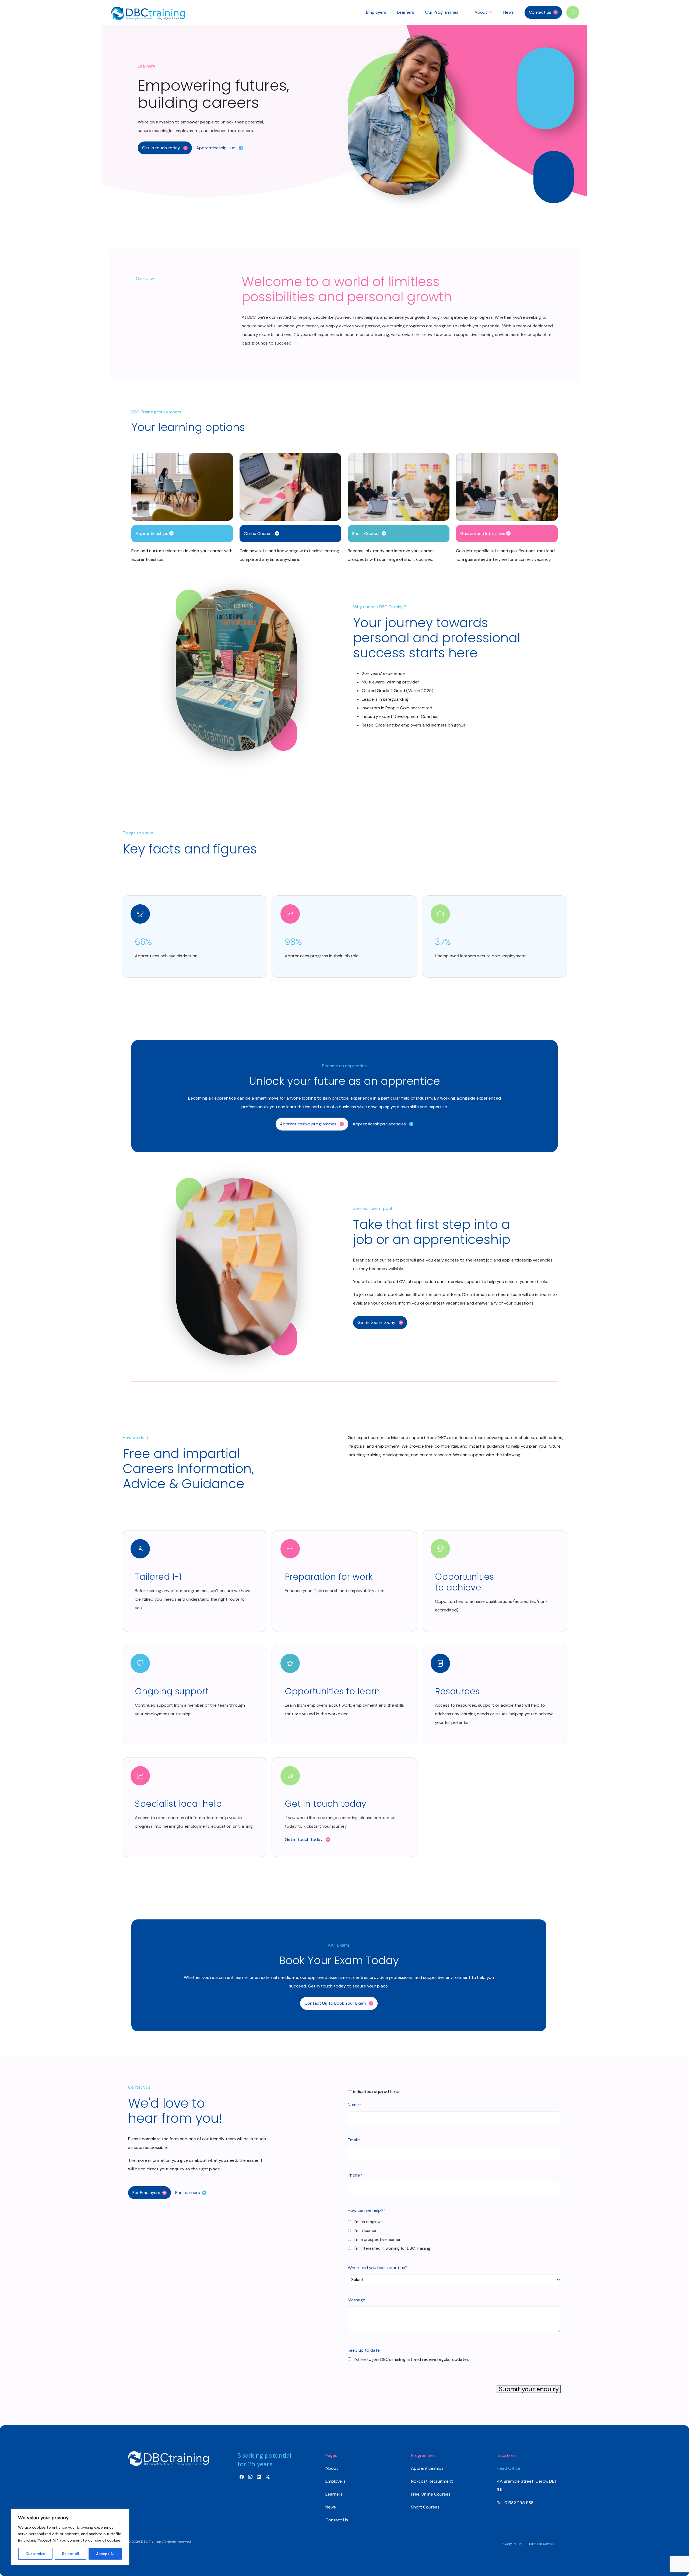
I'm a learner (365, 2231)
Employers (376, 12)
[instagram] (250, 2477)
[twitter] (268, 2477)
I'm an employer (369, 2222)
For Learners (188, 2193)
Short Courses (425, 2507)
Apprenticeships (427, 2468)
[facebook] (242, 2477)
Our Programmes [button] (442, 12)
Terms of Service (542, 2544)
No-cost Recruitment (432, 2481)
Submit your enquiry (529, 2389)
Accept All (105, 2554)
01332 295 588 (518, 2503)
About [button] (481, 12)
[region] (70, 2537)
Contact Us (337, 2520)
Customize (35, 2554)
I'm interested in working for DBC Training (392, 2248)
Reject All (71, 2554)
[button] (165, 148)
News (509, 12)
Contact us (540, 12)
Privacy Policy (511, 2544)
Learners (406, 12)
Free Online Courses (431, 2494)
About (332, 2468)
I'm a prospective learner (377, 2240)
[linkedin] (259, 2477)
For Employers (146, 2193)
